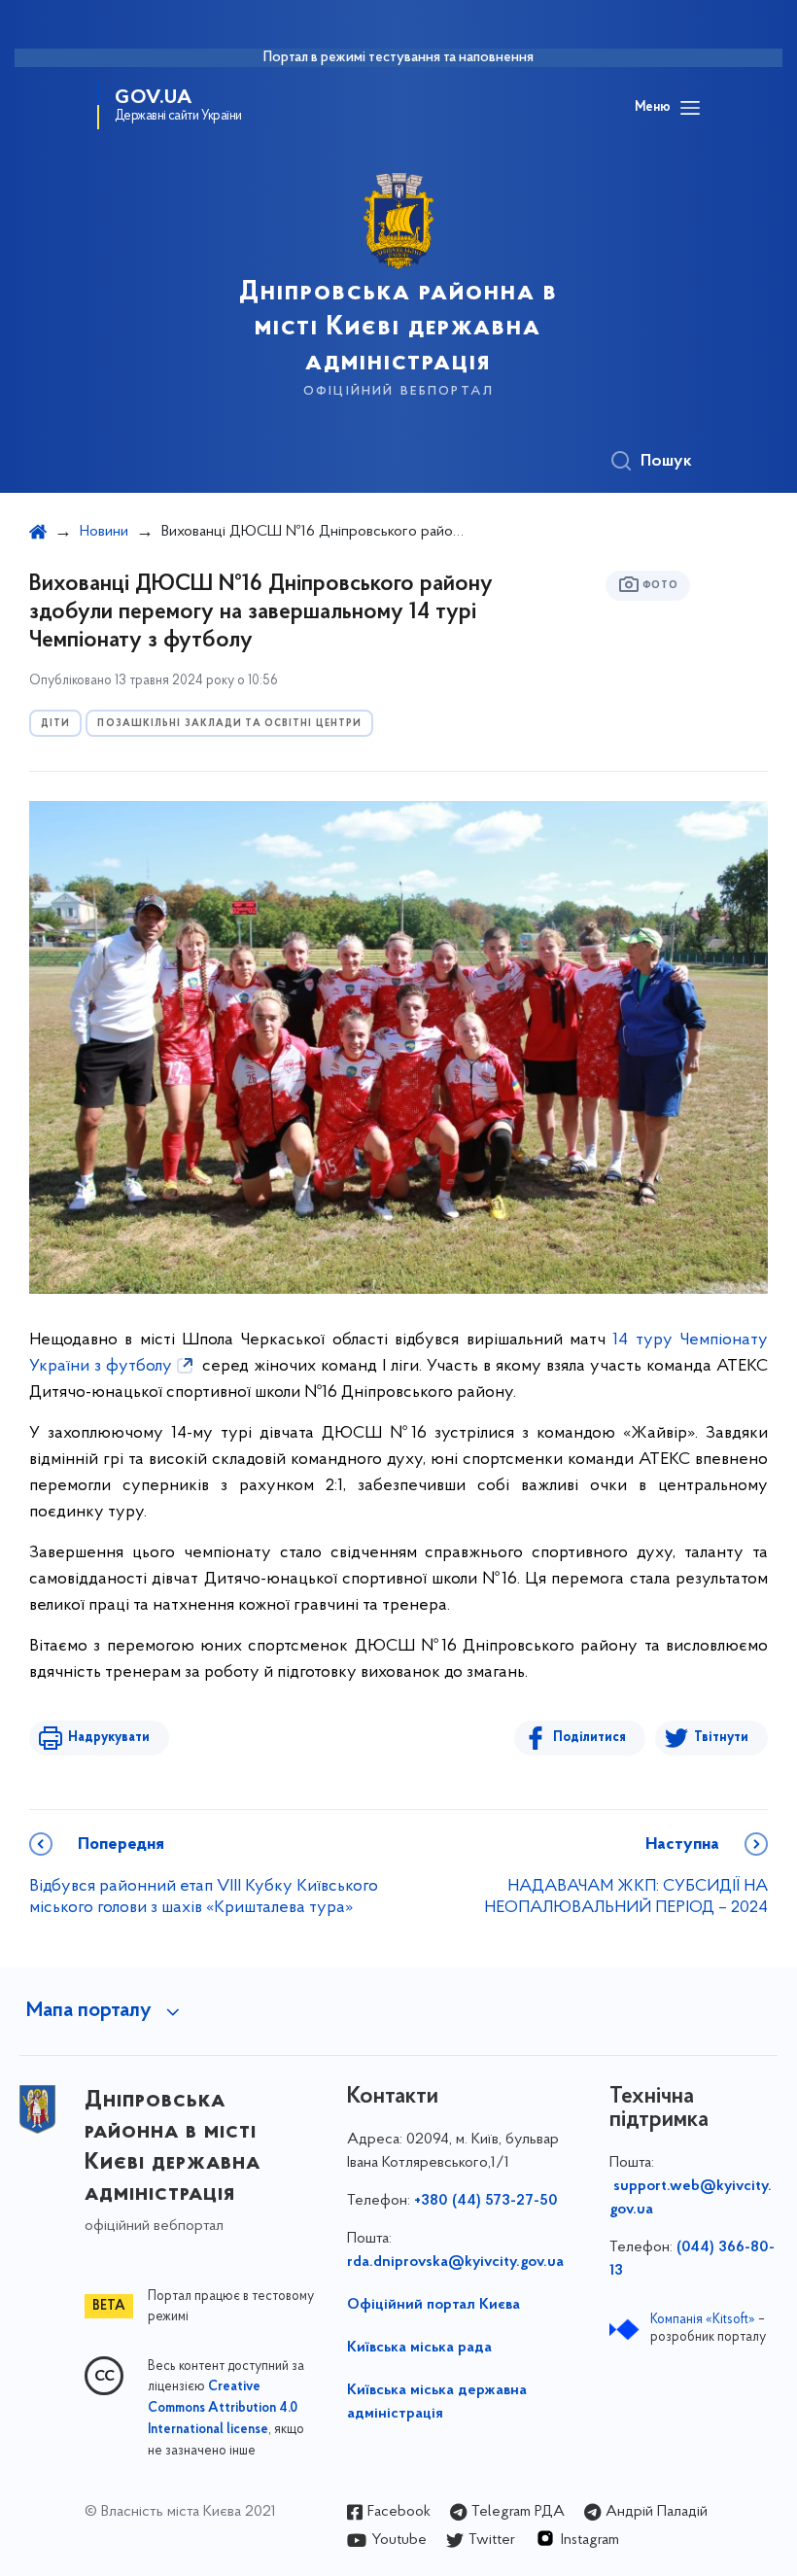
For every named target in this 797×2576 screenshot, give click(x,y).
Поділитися (589, 1738)
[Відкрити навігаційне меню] (690, 108)
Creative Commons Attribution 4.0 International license (223, 2409)
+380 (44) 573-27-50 (486, 2201)
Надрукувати (109, 1738)
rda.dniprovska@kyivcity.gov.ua (455, 2262)
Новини (104, 532)
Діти (55, 724)
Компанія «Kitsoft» (703, 2320)
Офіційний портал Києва (433, 2305)
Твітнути (721, 1738)
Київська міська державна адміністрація (437, 2402)
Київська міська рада (419, 2348)
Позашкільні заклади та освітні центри (229, 724)
